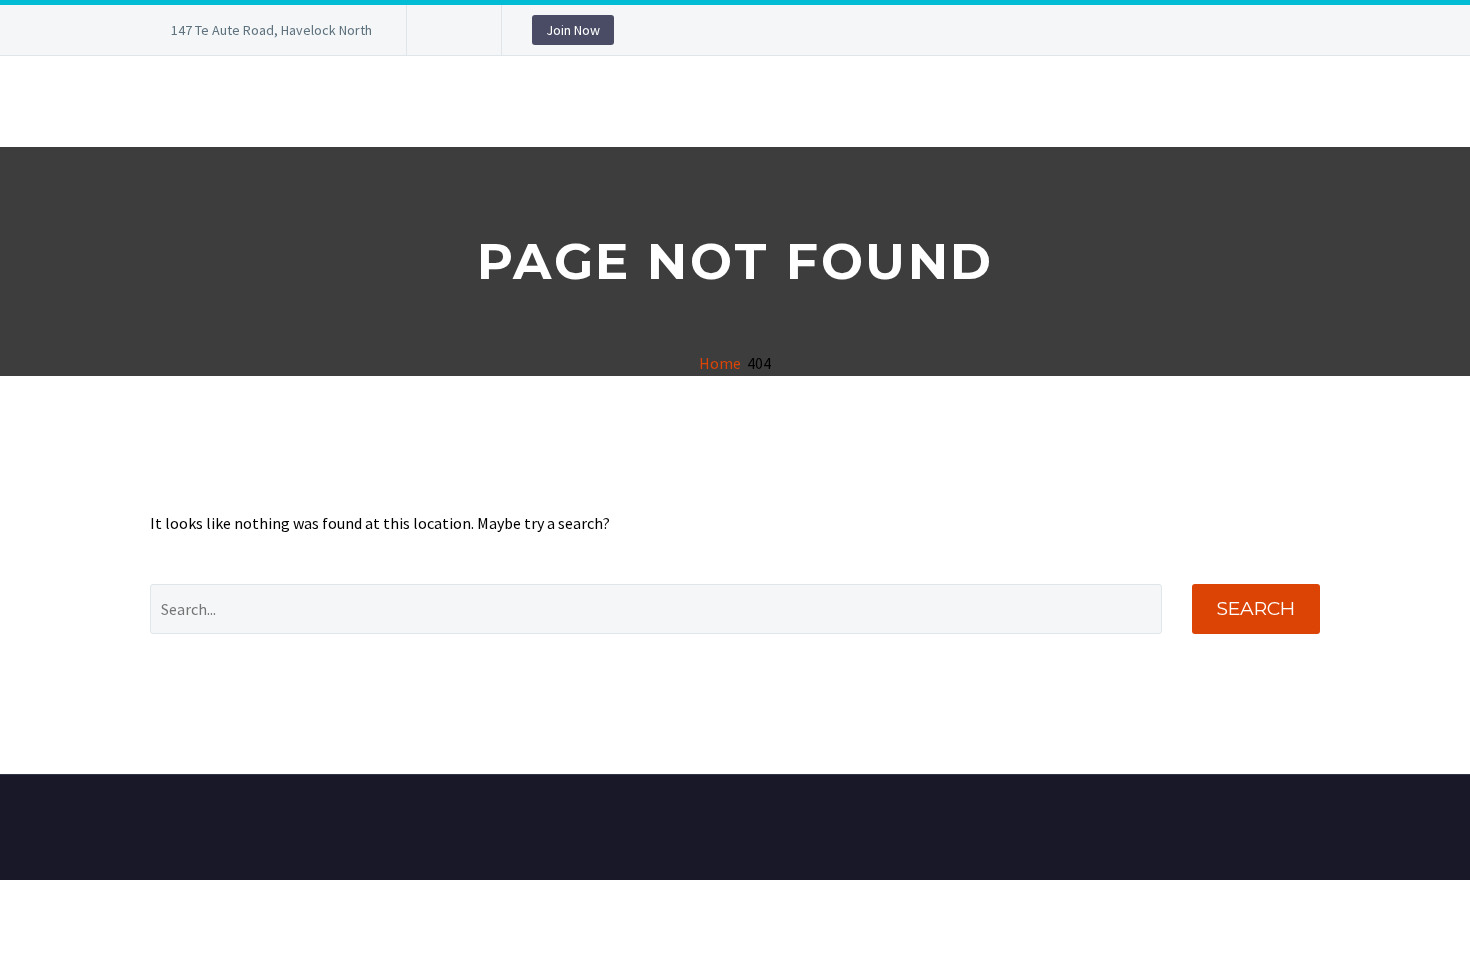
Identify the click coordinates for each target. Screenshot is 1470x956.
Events (570, 101)
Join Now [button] (573, 30)
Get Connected (1044, 101)
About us (184, 101)
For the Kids (306, 101)
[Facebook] (452, 30)
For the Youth (449, 101)
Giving (1260, 101)
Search (1256, 608)
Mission (1170, 101)
